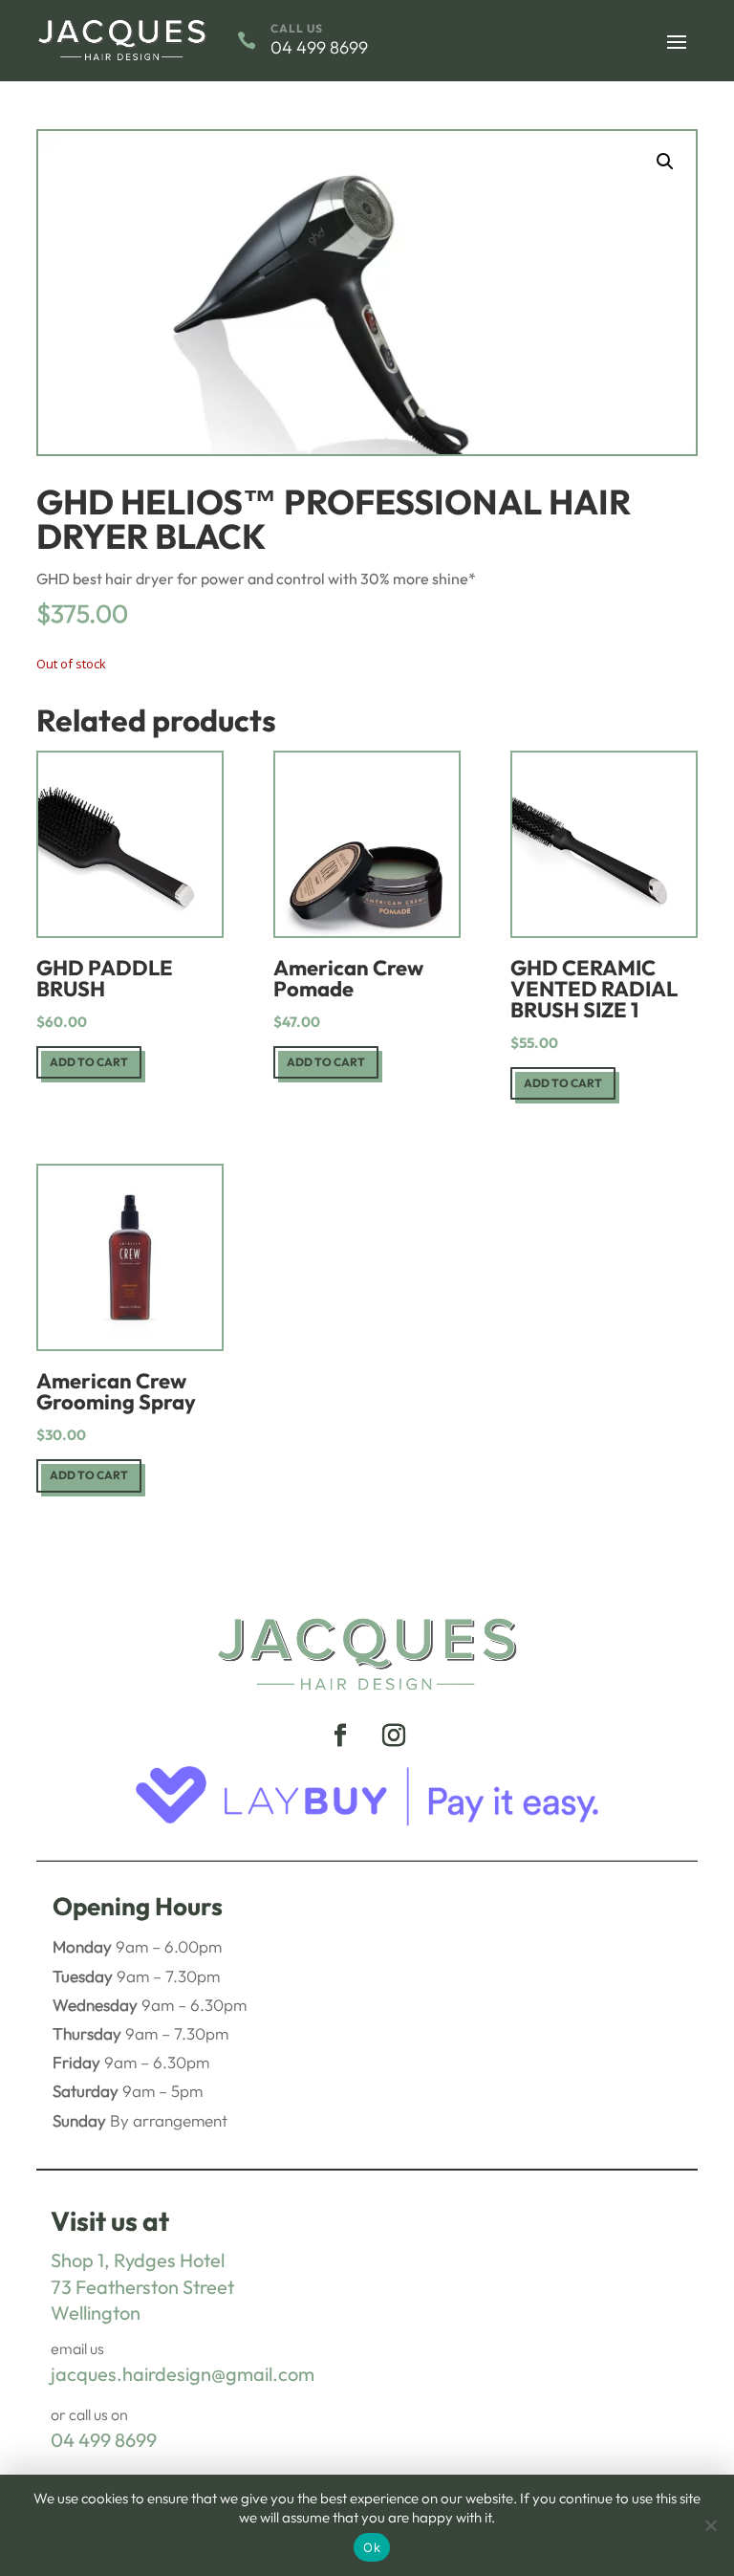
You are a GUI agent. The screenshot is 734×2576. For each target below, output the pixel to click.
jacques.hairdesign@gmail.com (183, 2374)
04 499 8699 (104, 2440)
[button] (665, 162)
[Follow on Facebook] (340, 1736)
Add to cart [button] (89, 1062)
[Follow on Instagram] (394, 1736)
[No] (710, 2525)
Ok (372, 2547)
